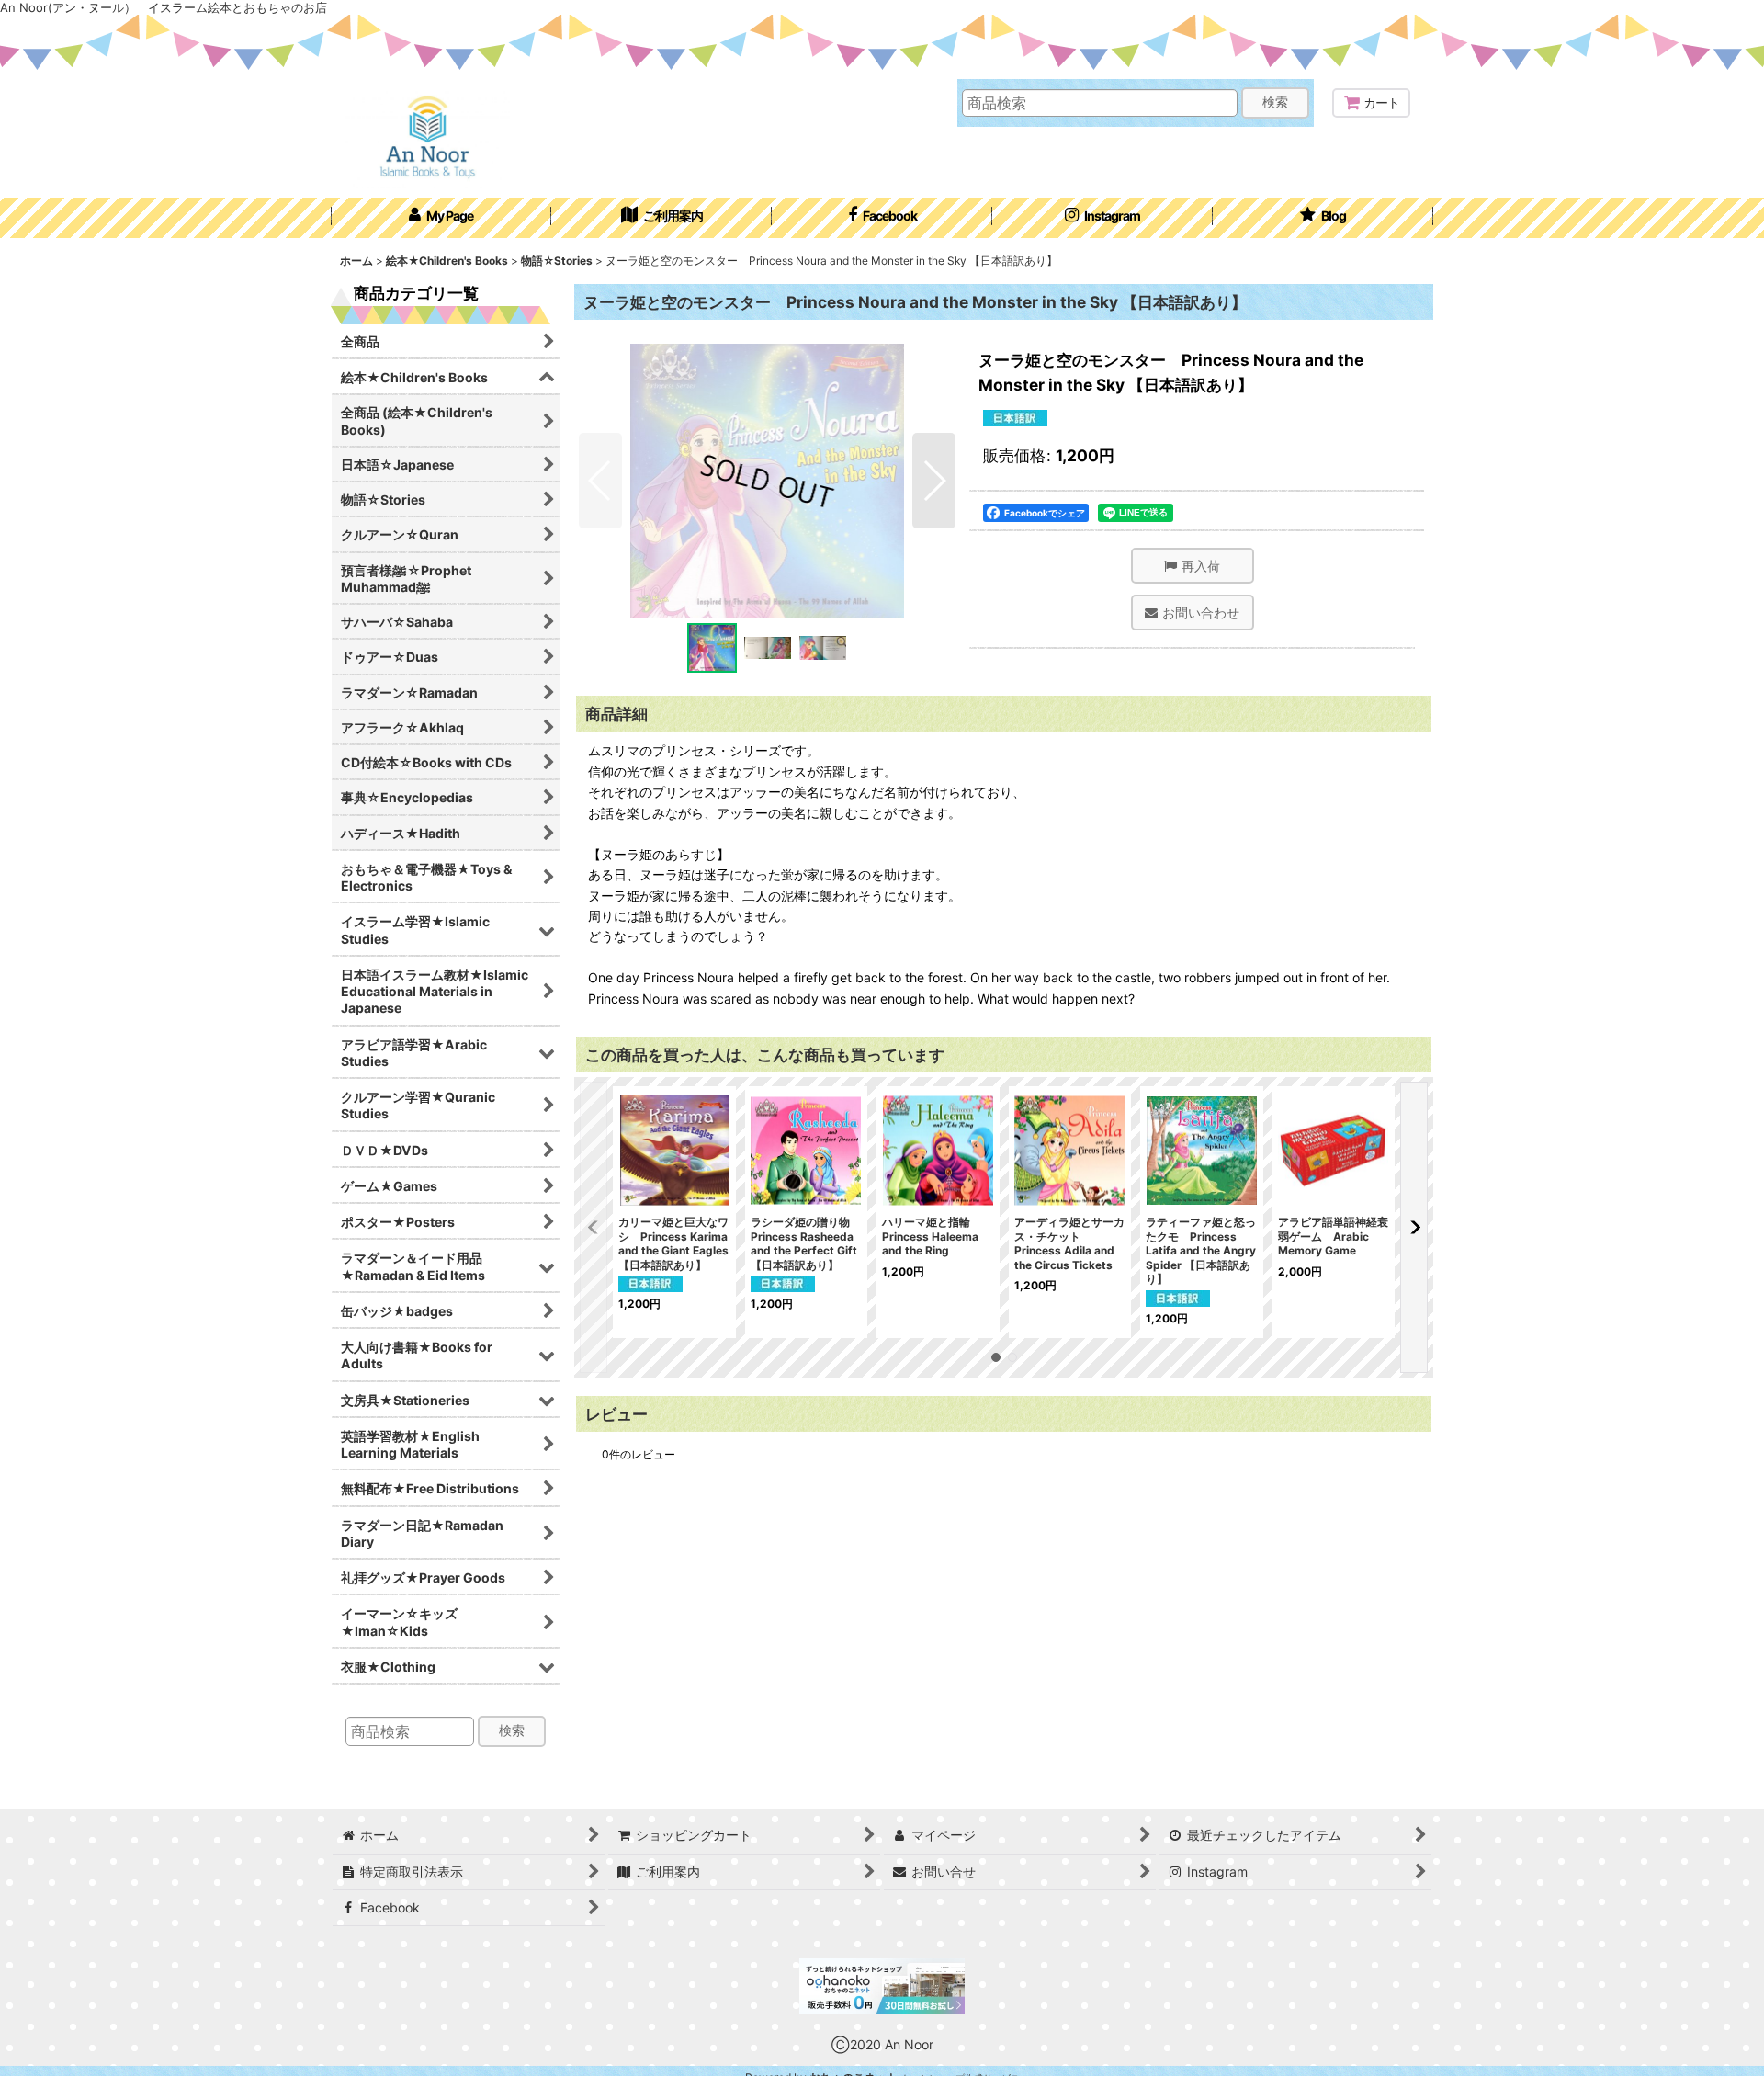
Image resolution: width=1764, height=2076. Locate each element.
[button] (600, 481)
